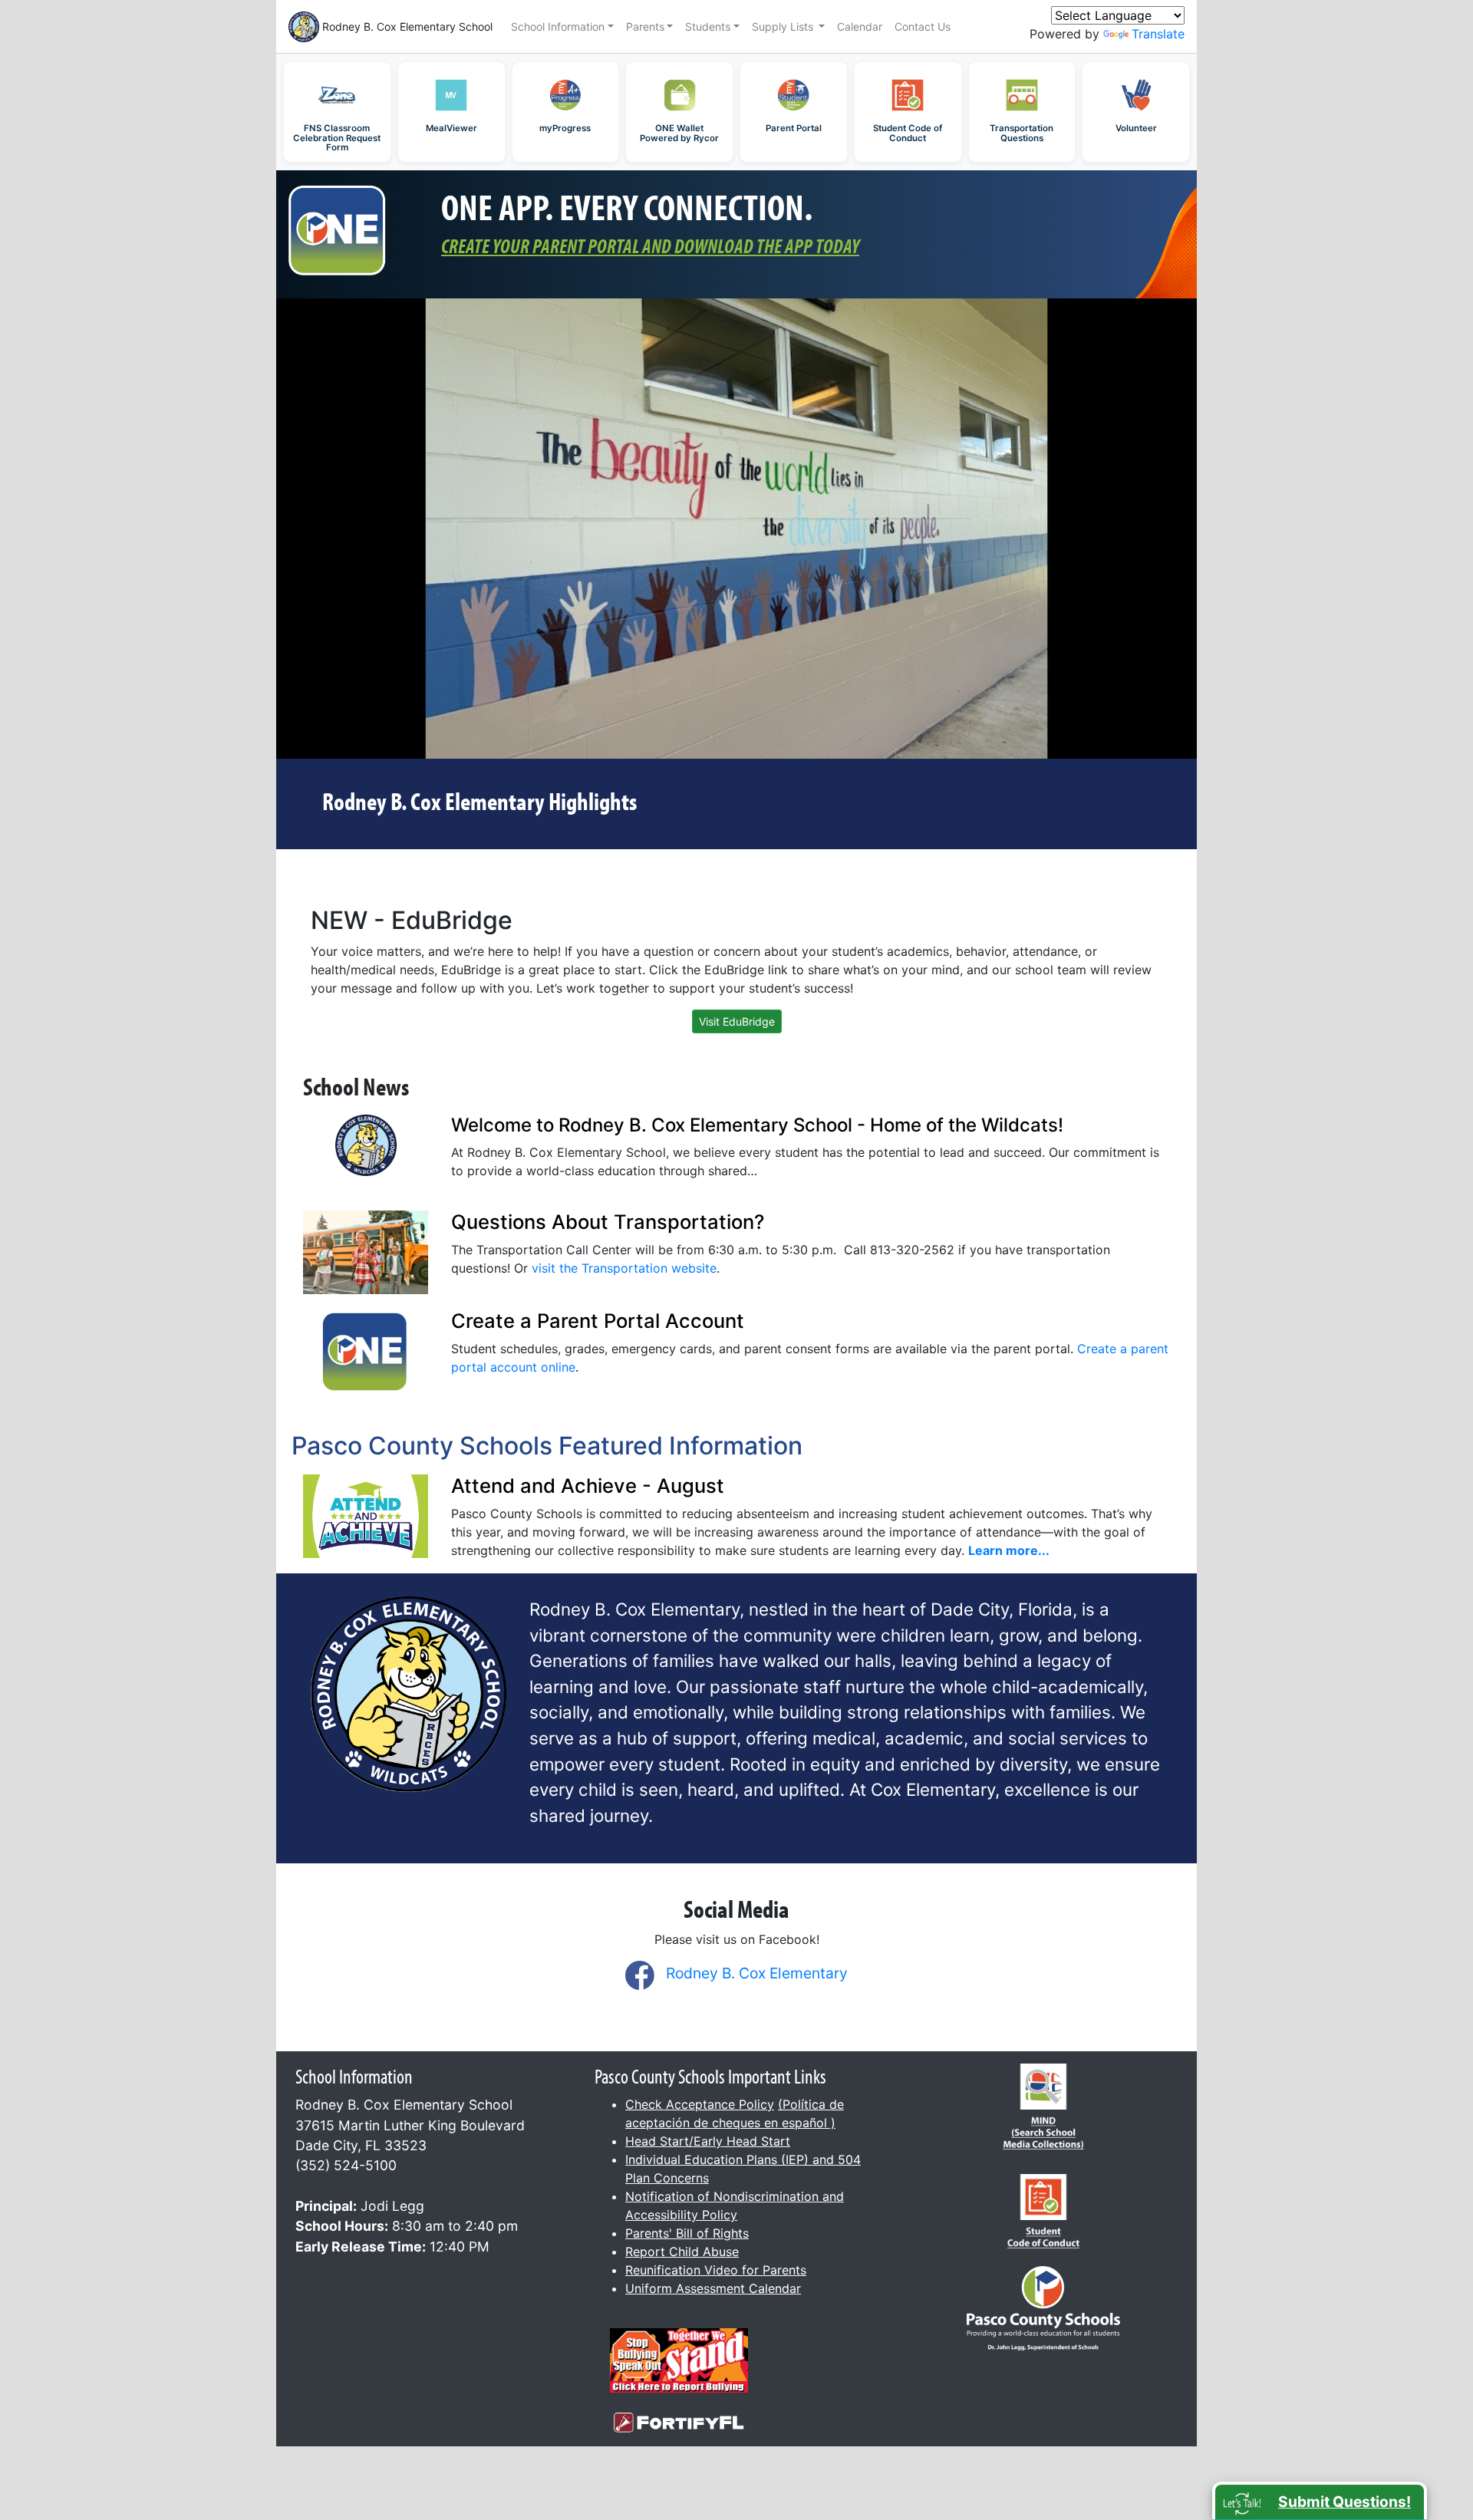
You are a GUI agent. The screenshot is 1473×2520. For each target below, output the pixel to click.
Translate (1158, 34)
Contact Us (923, 26)
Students (708, 26)
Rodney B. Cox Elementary (757, 1973)
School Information (558, 26)
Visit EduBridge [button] (737, 1021)
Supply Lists (784, 26)
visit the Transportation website (624, 1268)
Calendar (860, 26)
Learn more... (1009, 1550)
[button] (1320, 2501)
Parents (645, 26)
